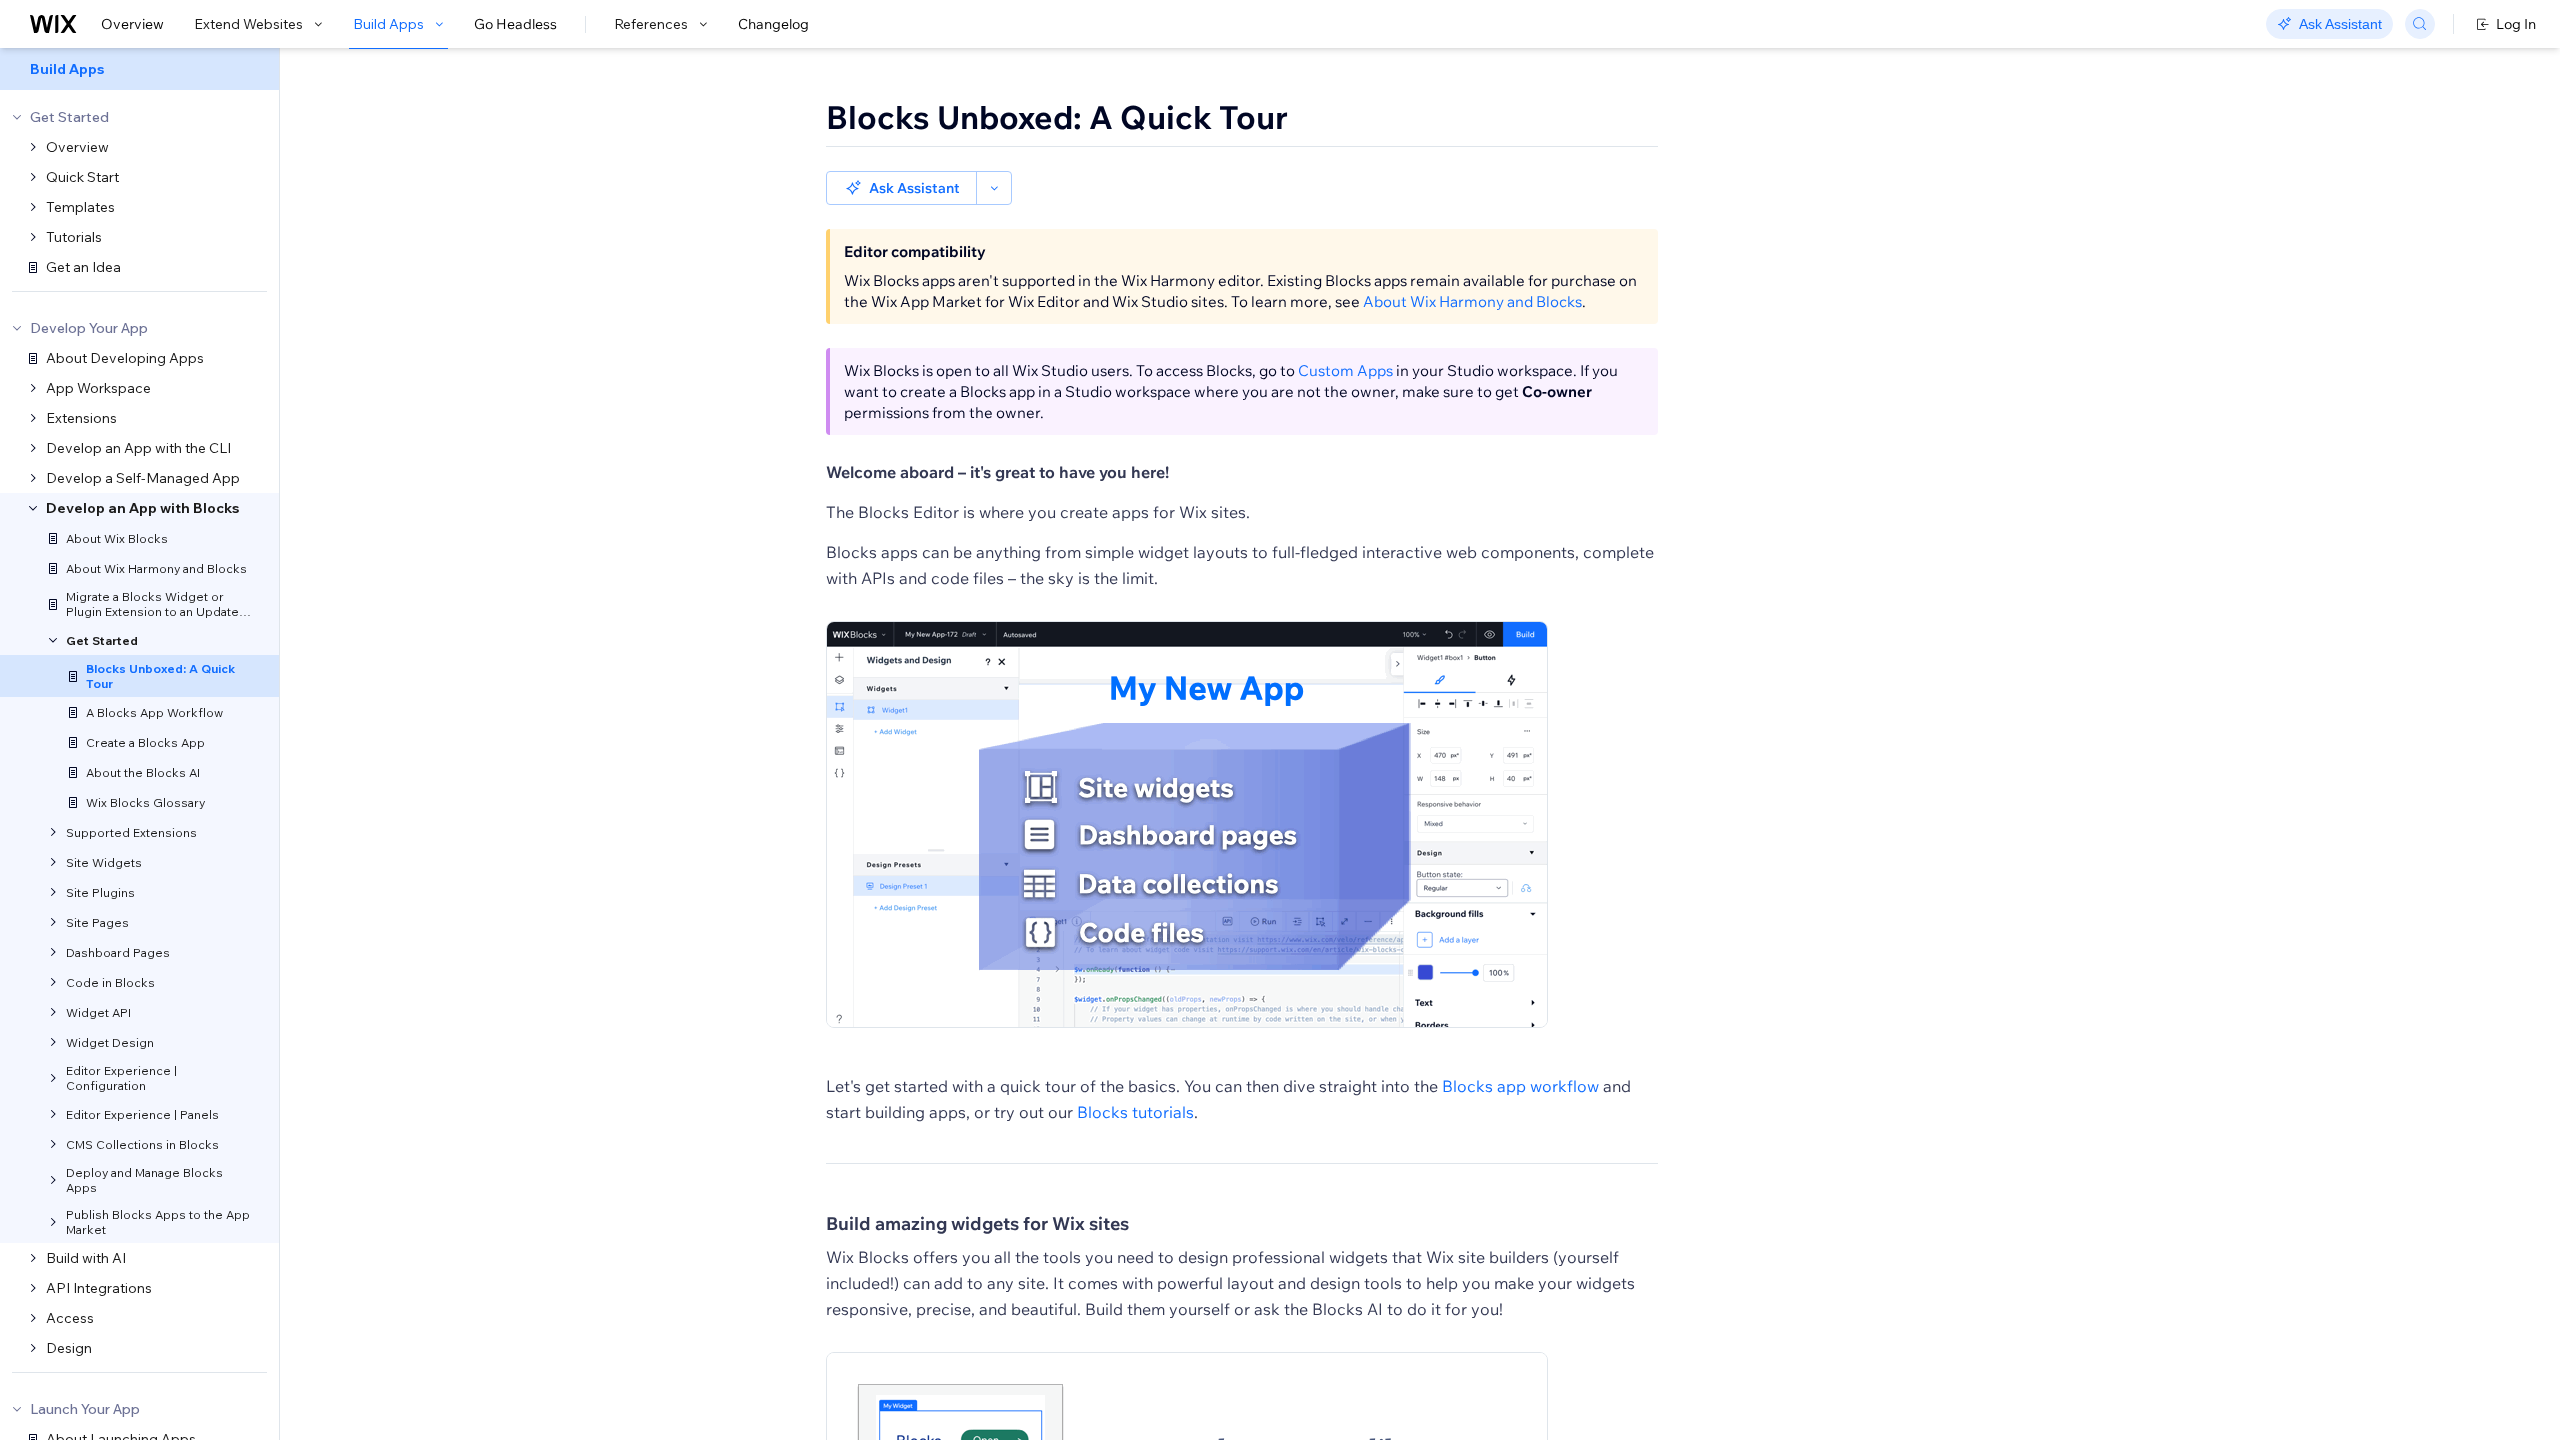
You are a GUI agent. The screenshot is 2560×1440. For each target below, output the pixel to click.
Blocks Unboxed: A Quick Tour (1057, 117)
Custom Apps (1345, 370)
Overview (132, 24)
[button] (901, 188)
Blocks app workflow (1520, 1086)
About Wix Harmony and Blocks (1472, 301)
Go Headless (515, 24)
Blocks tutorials (1135, 1112)
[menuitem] (139, 69)
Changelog (773, 24)
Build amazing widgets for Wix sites (977, 1223)
